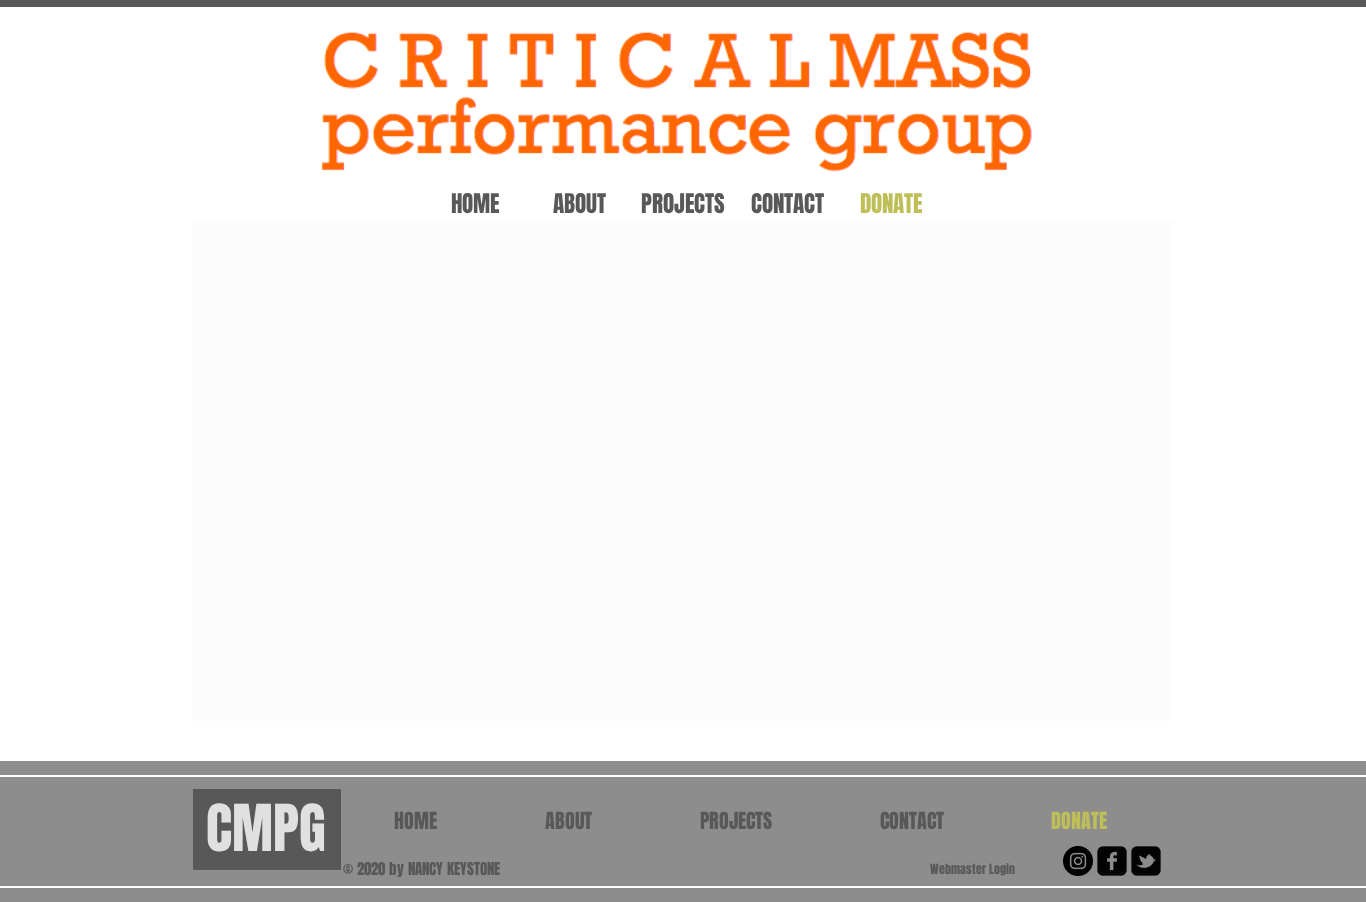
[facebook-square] (1112, 861)
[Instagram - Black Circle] (1078, 861)
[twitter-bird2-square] (1146, 861)
